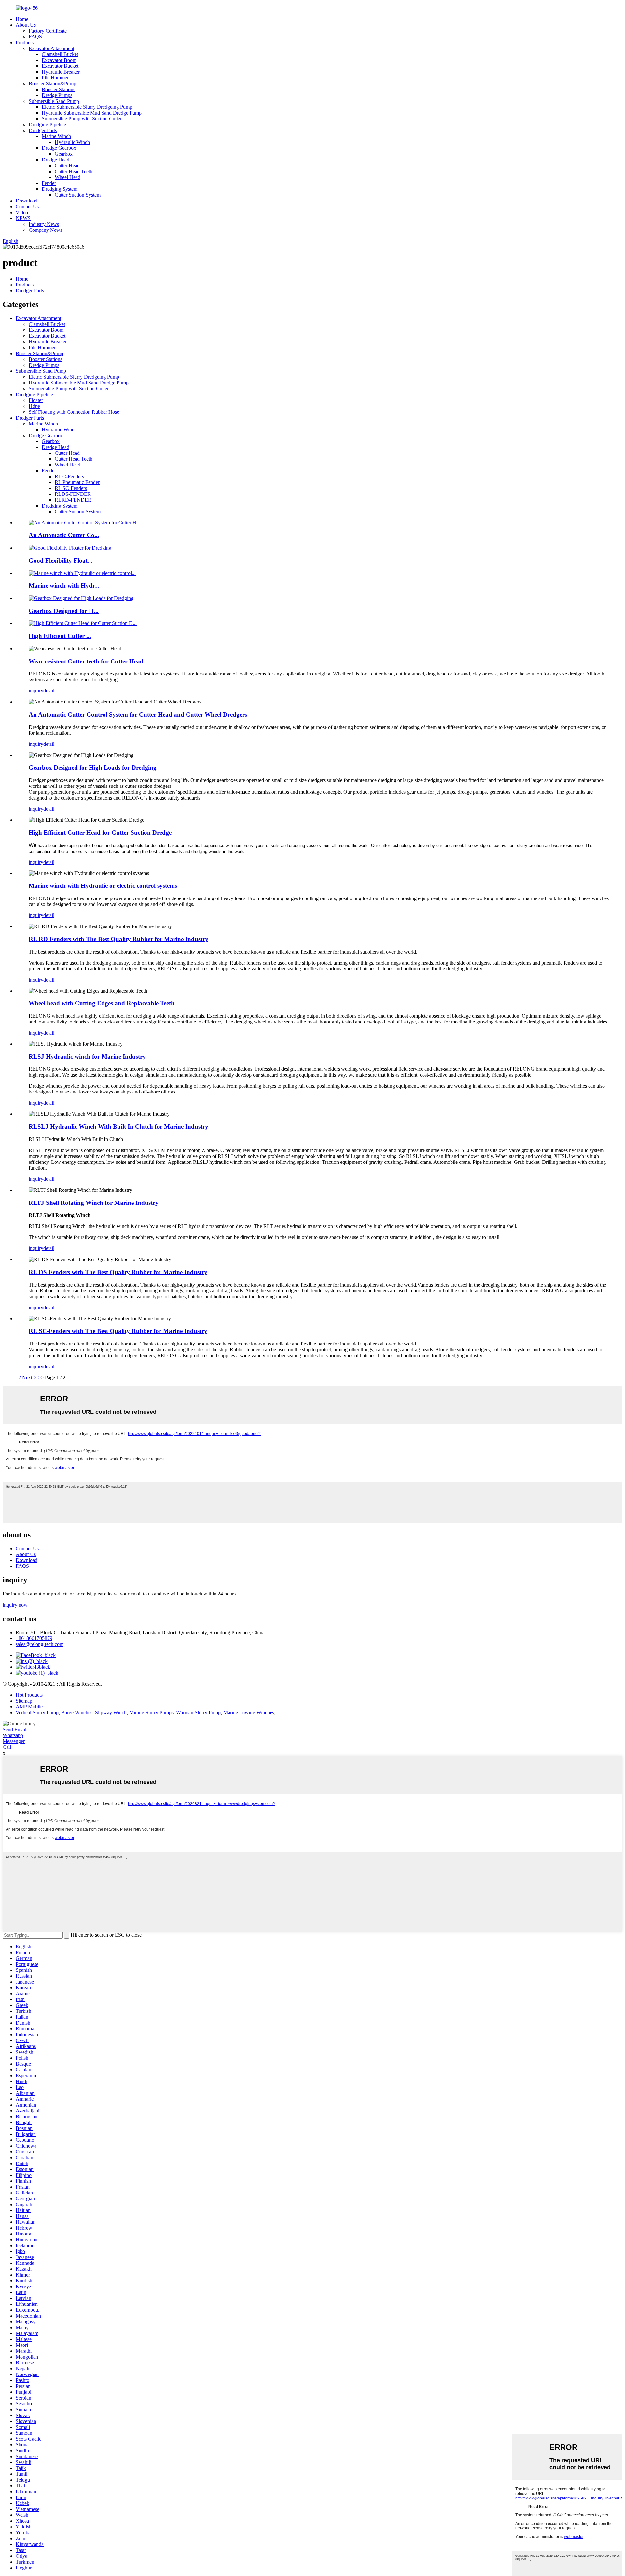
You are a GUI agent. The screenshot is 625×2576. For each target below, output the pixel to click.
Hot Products (29, 1695)
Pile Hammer (55, 78)
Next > (29, 1378)
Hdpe (34, 406)
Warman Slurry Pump (198, 1713)
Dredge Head (56, 160)
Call (7, 1747)
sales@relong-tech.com (40, 1644)
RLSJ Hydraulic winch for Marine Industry (87, 1057)
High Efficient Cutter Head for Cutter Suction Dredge (100, 833)
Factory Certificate (48, 31)
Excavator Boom (59, 60)
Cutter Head (67, 166)
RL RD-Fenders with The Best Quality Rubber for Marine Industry (118, 939)
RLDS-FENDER (73, 494)
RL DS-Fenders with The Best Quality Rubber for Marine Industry (118, 1272)
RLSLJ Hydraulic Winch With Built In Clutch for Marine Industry (118, 1127)
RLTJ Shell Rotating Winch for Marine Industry (94, 1203)
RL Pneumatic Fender (77, 482)
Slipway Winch (111, 1713)
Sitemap (24, 1701)
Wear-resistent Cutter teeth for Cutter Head (86, 661)
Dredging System (60, 189)
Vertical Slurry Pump (37, 1713)
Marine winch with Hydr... (64, 585)
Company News (45, 230)
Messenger (14, 1741)
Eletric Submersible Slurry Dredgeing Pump (87, 107)
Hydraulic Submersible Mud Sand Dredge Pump (92, 113)
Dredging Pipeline (47, 125)
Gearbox (64, 154)
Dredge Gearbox (59, 148)
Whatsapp (13, 1735)
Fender (49, 183)
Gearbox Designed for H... (64, 611)
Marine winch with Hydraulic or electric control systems (103, 886)
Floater (36, 400)
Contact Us (27, 207)
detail (49, 691)
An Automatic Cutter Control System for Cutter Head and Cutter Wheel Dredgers (138, 714)
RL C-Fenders (69, 476)
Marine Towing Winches (249, 1713)
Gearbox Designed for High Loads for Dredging (93, 767)
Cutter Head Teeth (74, 171)
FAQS (35, 37)
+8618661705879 (34, 1638)
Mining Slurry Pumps (151, 1713)
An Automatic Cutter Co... (64, 535)
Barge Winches (77, 1713)
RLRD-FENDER (73, 500)
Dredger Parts (43, 130)
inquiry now (15, 1605)
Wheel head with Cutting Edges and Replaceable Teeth (102, 1003)
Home (22, 19)
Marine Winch (56, 136)
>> (41, 1378)
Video (22, 212)
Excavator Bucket (60, 66)
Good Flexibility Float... (61, 560)
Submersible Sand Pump (54, 101)
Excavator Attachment (51, 48)
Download (27, 201)
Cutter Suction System (78, 195)
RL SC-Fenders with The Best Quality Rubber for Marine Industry (118, 1331)
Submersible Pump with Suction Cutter (82, 119)
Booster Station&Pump (52, 84)
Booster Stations (58, 89)
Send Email (14, 1729)
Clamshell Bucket (60, 54)
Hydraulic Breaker (61, 72)
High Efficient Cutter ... (60, 636)
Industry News (44, 224)
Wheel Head (68, 177)
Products (25, 42)
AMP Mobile (29, 1707)
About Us (26, 25)
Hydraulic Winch (72, 142)
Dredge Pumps (57, 95)
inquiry (36, 691)
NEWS (23, 218)
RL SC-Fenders (71, 488)
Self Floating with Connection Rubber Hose (74, 412)
